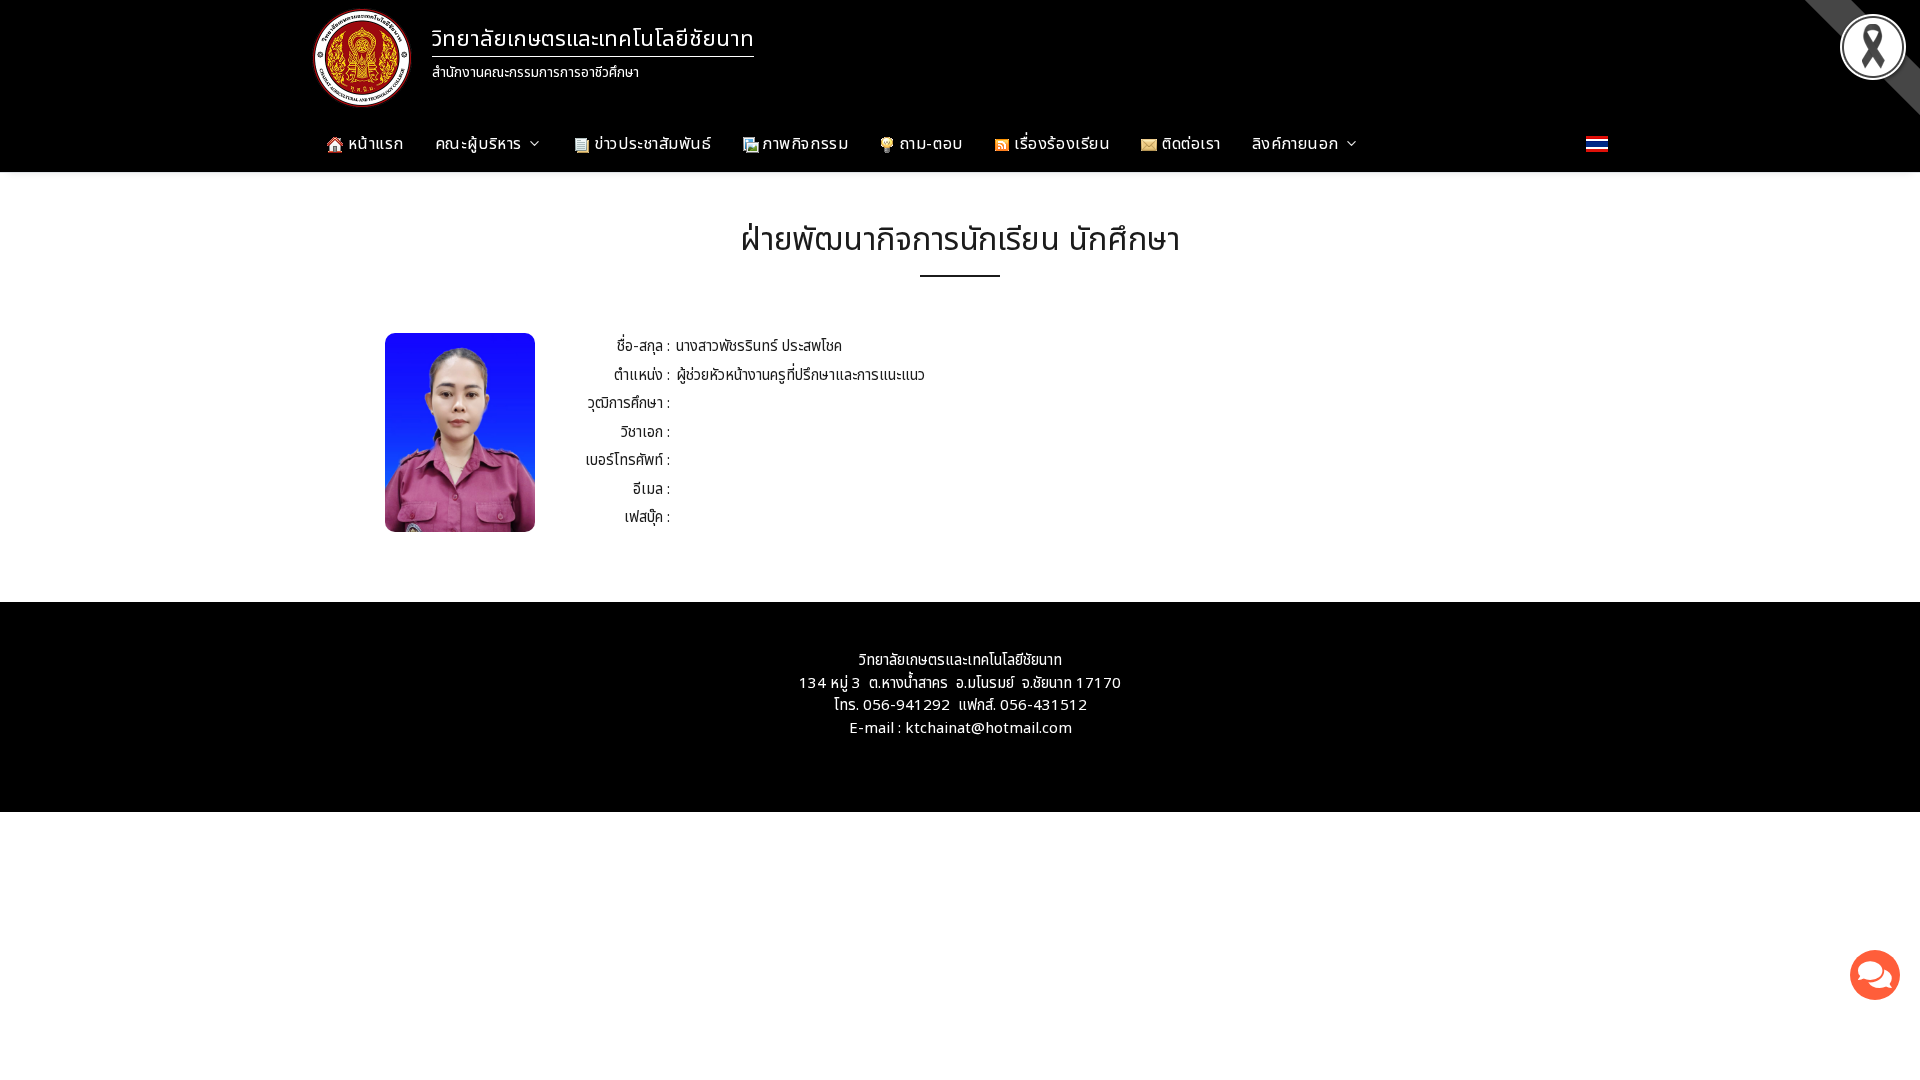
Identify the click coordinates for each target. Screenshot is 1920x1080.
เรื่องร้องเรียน (1060, 144)
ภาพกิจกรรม (804, 144)
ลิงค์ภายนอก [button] (1295, 144)
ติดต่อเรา (1188, 144)
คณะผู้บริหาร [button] (478, 144)
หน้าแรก (373, 144)
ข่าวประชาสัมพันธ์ (651, 144)
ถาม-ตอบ (928, 144)
